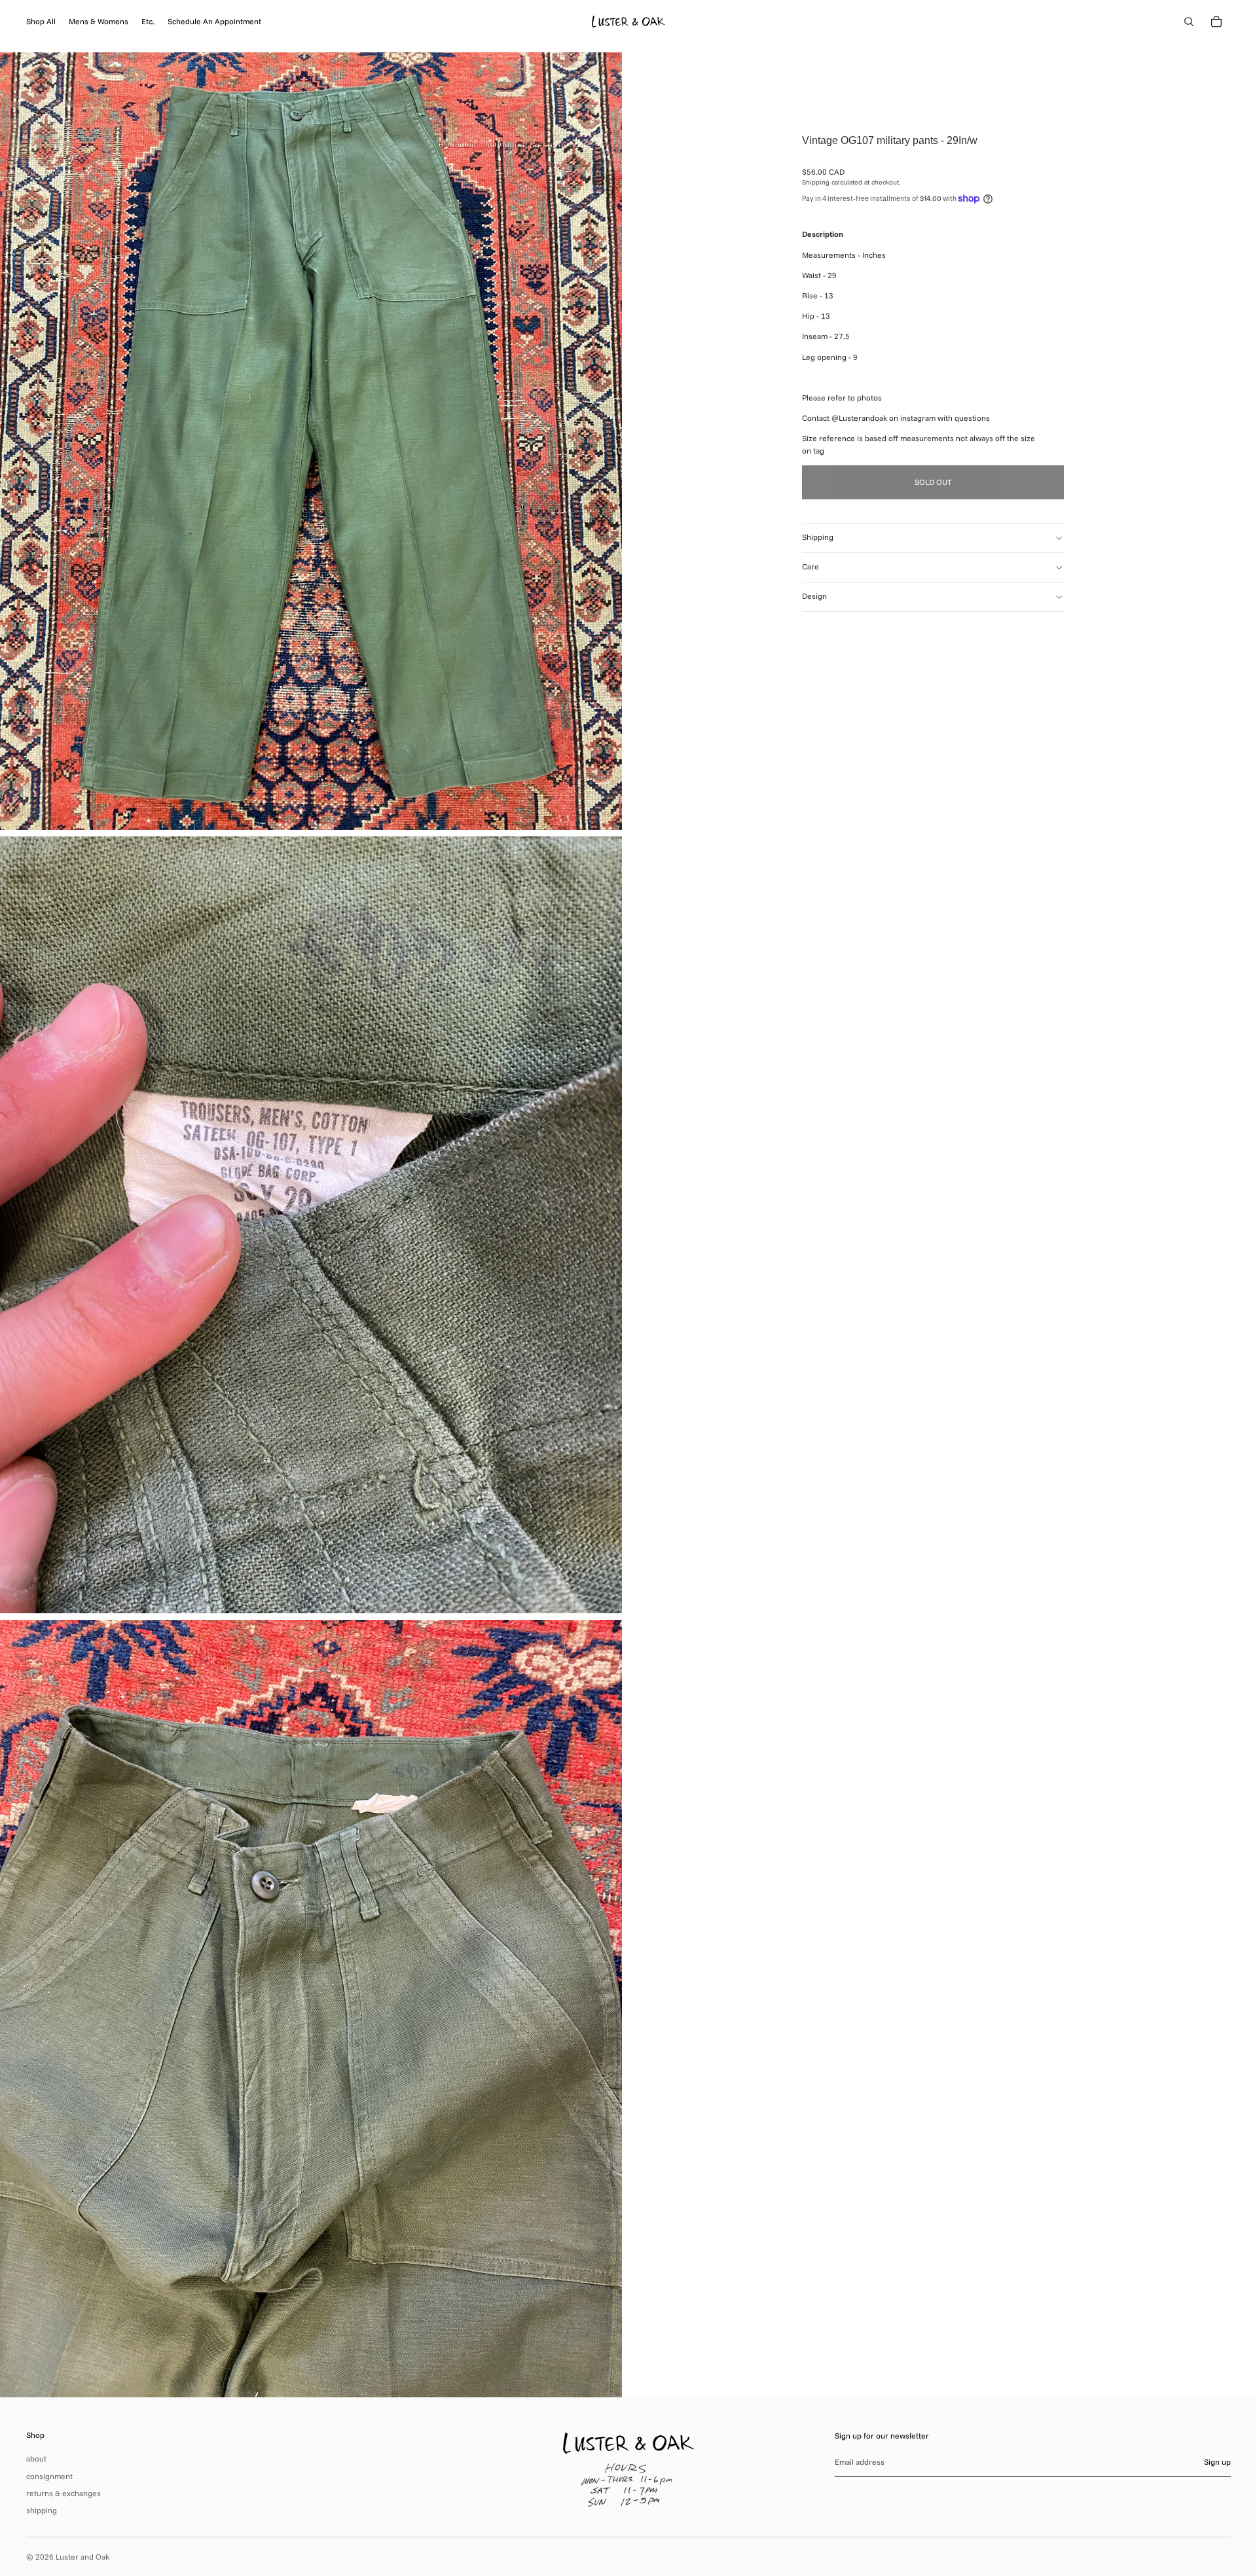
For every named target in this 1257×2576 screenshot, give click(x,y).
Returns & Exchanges (64, 2493)
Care (811, 566)
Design (814, 596)
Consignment (49, 2476)
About (36, 2459)
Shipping (818, 537)
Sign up (1217, 2462)
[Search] (1189, 22)
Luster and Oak (82, 2557)
